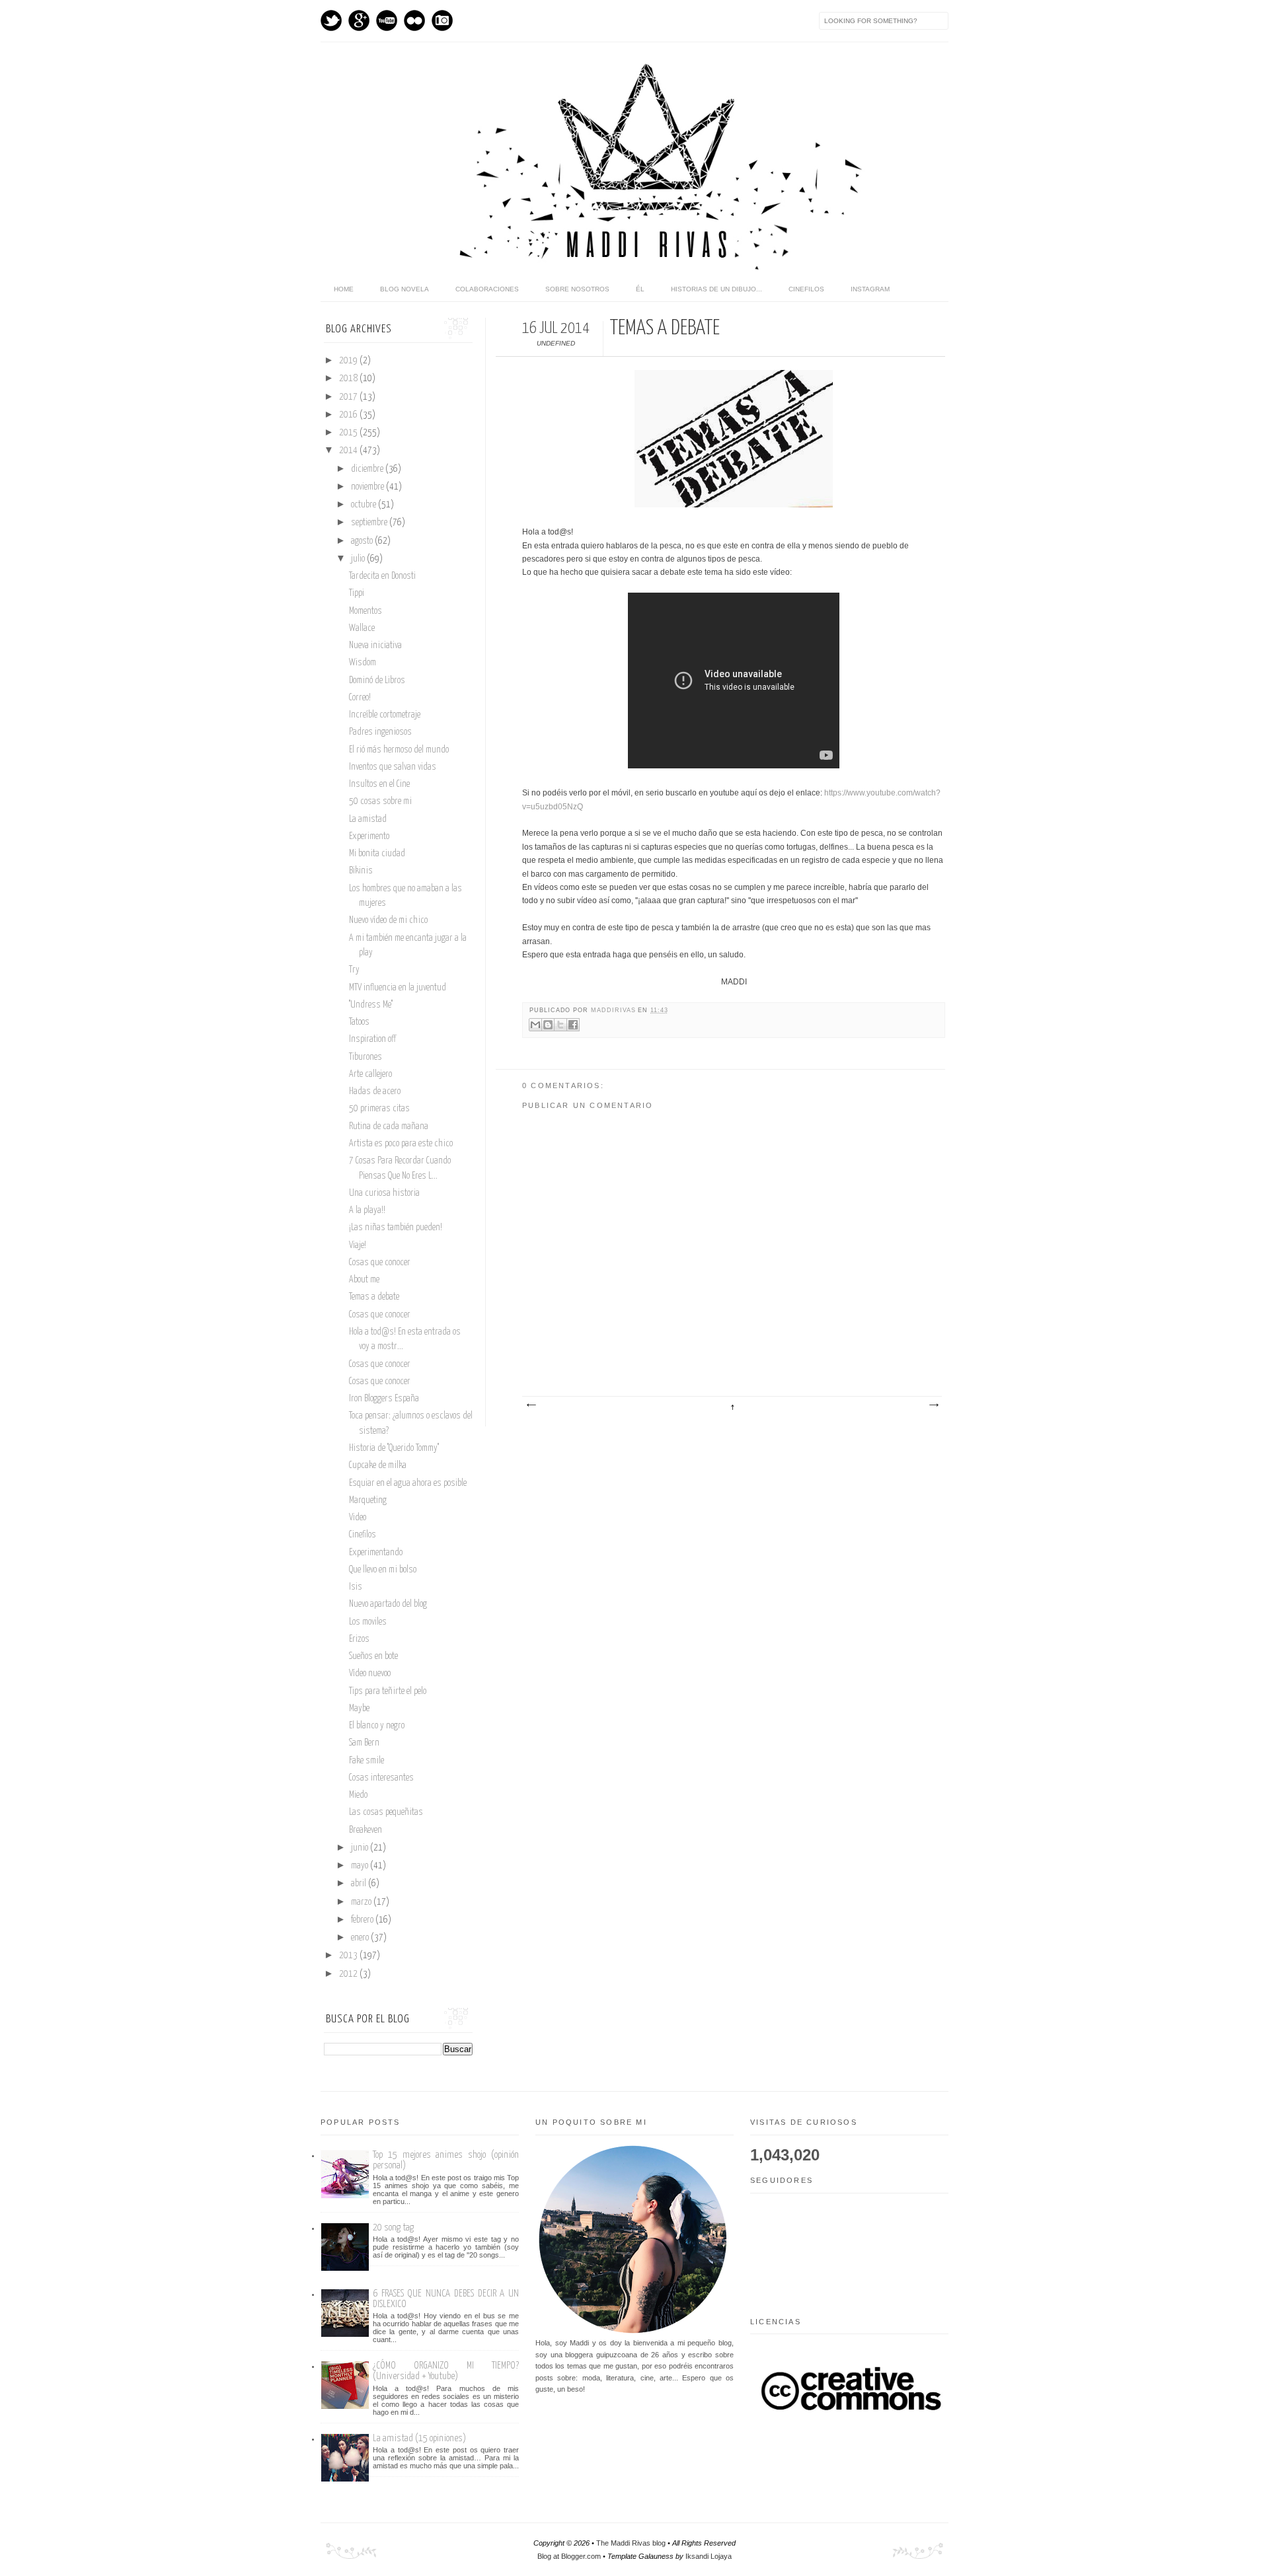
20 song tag (393, 2227)
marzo (362, 1902)
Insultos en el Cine (379, 784)
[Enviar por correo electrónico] (535, 1025)
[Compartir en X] (560, 1025)
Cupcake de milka (378, 1465)
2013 (349, 1956)
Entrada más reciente (531, 1405)
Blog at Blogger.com (569, 2556)
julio (359, 559)
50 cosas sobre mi (380, 801)
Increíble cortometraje (385, 715)
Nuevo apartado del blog (388, 1604)
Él (640, 289)
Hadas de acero (375, 1091)
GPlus (359, 20)
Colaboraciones (487, 289)
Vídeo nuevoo (370, 1674)
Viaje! (358, 1245)
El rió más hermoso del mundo (399, 750)
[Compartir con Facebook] (573, 1025)
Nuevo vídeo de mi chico (388, 920)
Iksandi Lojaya (709, 2556)
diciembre (368, 469)
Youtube (387, 20)
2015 (349, 433)
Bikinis (361, 871)
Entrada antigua (933, 1405)
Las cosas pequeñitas (386, 1812)
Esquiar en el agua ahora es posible (408, 1483)
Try (354, 970)
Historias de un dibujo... (716, 289)
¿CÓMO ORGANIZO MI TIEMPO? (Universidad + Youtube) (446, 2371)
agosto (363, 541)
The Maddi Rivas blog (631, 2543)
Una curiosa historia (384, 1193)
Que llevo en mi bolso (383, 1570)
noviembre (368, 487)
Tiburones (365, 1057)
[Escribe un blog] (548, 1025)
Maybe (359, 1709)
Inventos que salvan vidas (393, 767)
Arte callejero (370, 1074)
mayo (361, 1866)
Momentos (365, 611)
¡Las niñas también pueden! (396, 1228)
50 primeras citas (379, 1109)
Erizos (359, 1639)
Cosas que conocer (380, 1263)
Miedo (358, 1795)
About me (364, 1280)
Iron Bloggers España (384, 1399)
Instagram (442, 20)
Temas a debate (374, 1297)
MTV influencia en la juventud (398, 988)
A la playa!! (367, 1210)
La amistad (368, 819)
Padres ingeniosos (380, 732)
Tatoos (359, 1022)
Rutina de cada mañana (389, 1126)
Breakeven (365, 1830)
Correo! (360, 698)
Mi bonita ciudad (377, 854)
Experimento (369, 836)
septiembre (370, 523)
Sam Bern (364, 1743)
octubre (365, 505)
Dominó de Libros (377, 681)
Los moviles (368, 1622)
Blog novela (404, 289)
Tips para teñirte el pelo (388, 1691)
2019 (349, 361)
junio (361, 1848)
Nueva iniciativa (375, 645)
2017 (349, 397)
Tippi (357, 593)
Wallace (362, 628)
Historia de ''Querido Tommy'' (394, 1448)
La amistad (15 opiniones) (419, 2438)
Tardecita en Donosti (382, 576)
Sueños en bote (373, 1656)
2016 (349, 415)
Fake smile (366, 1761)
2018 (349, 379)
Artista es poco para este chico (401, 1144)
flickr (414, 20)
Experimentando (376, 1553)
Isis (356, 1587)
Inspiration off (372, 1039)
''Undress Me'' (371, 1005)
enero (361, 1938)
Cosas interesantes (381, 1778)
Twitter (331, 20)
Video (358, 1518)
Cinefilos (806, 289)
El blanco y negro (377, 1726)
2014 (349, 451)
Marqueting (368, 1500)
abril (360, 1884)
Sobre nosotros (577, 289)
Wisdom (363, 663)
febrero (363, 1920)
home (344, 289)
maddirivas (614, 1010)
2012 (349, 1974)
